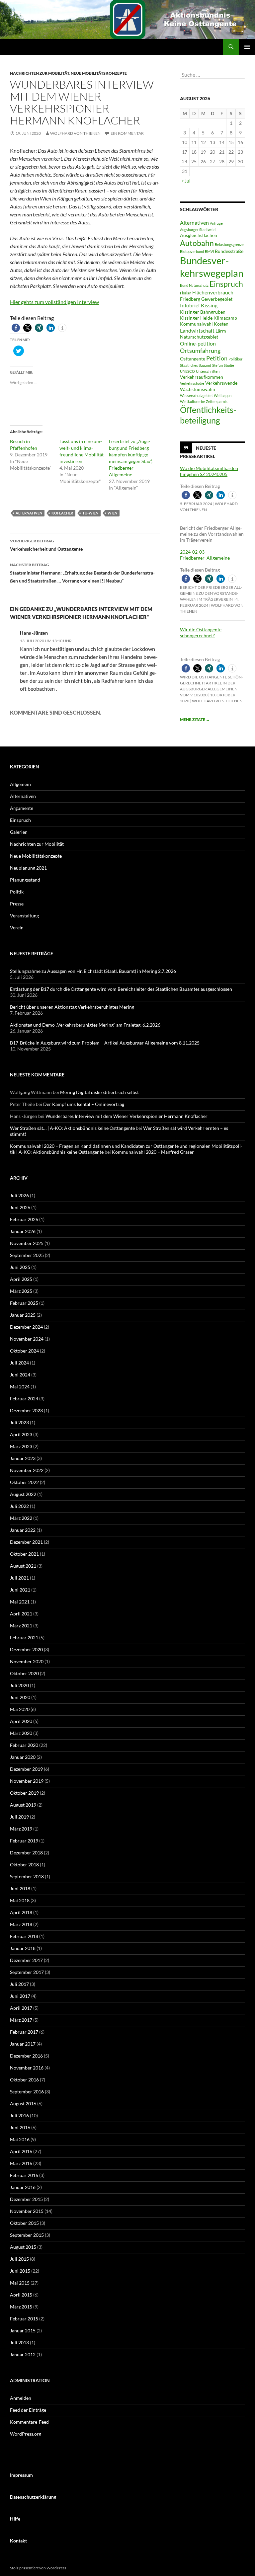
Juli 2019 (19, 1817)
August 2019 (23, 1805)
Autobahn (197, 243)
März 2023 (21, 1446)
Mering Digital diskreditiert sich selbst (99, 1092)
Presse (17, 904)
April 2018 (21, 1912)
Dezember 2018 (26, 1853)
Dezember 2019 (26, 1769)
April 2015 (21, 2295)
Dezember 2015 (26, 2199)
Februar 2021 (24, 1638)
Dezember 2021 (26, 1542)
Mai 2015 (20, 2283)
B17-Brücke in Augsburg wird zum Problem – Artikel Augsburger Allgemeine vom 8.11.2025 (105, 1043)
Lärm (221, 331)
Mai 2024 (20, 1387)
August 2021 (23, 1566)
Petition (217, 358)
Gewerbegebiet (217, 299)
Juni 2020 (20, 1697)
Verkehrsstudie (192, 383)
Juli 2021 (19, 1578)
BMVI (209, 251)
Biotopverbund (192, 251)
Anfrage (216, 223)
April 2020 (21, 1721)
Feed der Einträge (28, 2410)
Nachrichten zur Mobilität (40, 73)
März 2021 (21, 1626)
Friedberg (190, 299)
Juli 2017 (19, 1984)
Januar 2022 (23, 1530)
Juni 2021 (20, 1590)
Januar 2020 (23, 1757)
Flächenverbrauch (213, 292)
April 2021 (21, 1614)
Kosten (221, 324)
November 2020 (27, 1661)
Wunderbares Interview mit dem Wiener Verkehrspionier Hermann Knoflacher (127, 1116)
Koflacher (62, 513)
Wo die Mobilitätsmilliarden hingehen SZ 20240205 (209, 471)
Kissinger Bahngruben (203, 312)
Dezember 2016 (26, 2056)
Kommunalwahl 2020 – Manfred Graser (153, 1152)
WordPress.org (26, 2434)
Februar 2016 (24, 2175)
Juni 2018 (20, 1888)
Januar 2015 (23, 2331)
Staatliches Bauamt (196, 365)
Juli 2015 (19, 2259)
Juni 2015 (20, 2271)
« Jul (186, 181)
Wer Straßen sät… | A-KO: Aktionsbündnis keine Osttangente (72, 1128)
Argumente (22, 808)
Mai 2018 (20, 1900)
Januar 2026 (23, 1231)
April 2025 (21, 1279)
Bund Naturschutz (194, 285)
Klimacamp (225, 318)
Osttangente (193, 359)
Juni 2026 (20, 1207)
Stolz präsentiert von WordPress (38, 2568)
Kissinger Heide (196, 318)
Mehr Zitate (195, 719)
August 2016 (23, 2104)
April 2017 (21, 2008)
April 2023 (21, 1434)
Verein (17, 928)
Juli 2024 (19, 1363)
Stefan (217, 365)
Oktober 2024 (24, 1351)
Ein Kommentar (127, 133)
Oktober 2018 (24, 1865)
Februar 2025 (24, 1303)
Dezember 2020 (26, 1649)
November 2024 (27, 1339)
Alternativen (29, 513)
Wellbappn (223, 395)
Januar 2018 (23, 1948)
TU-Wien (90, 513)
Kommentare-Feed (29, 2422)
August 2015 (23, 2247)
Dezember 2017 (26, 1960)
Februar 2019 (24, 1841)
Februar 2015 (24, 2319)
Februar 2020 (24, 1745)
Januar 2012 (23, 2354)
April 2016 (21, 2151)
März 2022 (21, 1518)
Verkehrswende (221, 383)
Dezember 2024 (26, 1327)
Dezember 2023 (26, 1410)
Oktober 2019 (24, 1793)
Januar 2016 (23, 2187)
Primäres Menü (247, 47)
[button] (16, 328)
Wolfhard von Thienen (75, 133)
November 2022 (27, 1470)
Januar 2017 (23, 2044)
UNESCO (187, 371)
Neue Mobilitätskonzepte (99, 73)
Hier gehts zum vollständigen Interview (54, 302)
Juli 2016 (19, 2115)
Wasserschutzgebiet (196, 395)
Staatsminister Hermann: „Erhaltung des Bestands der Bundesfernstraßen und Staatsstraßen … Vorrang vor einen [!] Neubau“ (82, 573)
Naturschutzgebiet (199, 337)
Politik (17, 892)
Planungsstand (25, 880)
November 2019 (27, 1781)
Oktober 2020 (24, 1673)
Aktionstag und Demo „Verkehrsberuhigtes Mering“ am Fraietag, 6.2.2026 (85, 1025)
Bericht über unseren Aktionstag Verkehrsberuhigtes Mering (72, 1007)
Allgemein (20, 784)
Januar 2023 (23, 1458)
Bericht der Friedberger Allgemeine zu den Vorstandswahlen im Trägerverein (211, 593)
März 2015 (21, 2307)
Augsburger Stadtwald (198, 230)
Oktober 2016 (24, 2080)
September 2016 (27, 2092)
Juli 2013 (19, 2342)
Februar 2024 (24, 1399)
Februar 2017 (24, 2032)
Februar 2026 (24, 1219)
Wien (112, 513)
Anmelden (21, 2398)
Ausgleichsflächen (199, 235)
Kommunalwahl (196, 324)
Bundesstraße (229, 251)
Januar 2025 (23, 1315)
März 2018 (21, 1924)
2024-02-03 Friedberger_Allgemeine (205, 555)
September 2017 (27, 1972)
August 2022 (23, 1494)
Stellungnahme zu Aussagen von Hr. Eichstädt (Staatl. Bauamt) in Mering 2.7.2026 (93, 971)
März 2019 (21, 1829)
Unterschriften (208, 371)
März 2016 (21, 2163)
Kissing (209, 305)
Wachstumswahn (198, 389)
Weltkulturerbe (192, 401)
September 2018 (27, 1876)
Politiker (235, 359)
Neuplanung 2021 (28, 868)
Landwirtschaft (197, 330)
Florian (186, 293)
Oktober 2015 (24, 2223)
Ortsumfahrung (200, 351)
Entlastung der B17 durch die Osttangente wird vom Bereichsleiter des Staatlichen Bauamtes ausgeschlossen (121, 989)
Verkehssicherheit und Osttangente (46, 545)
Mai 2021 (20, 1602)
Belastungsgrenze (229, 244)
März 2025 (21, 1291)
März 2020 (21, 1733)
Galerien (19, 832)
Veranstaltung (24, 916)
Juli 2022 (19, 1506)
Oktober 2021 (24, 1554)
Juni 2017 (20, 1996)
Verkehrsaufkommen (202, 377)
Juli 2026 (19, 1195)
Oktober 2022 (24, 1482)
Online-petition (198, 343)
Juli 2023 (19, 1422)
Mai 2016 (20, 2139)
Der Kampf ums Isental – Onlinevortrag (84, 1104)
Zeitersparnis (217, 401)
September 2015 (27, 2235)
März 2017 (21, 2020)
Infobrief (190, 305)
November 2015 (27, 2211)
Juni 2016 (20, 2127)
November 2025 (27, 1243)
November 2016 (27, 2068)
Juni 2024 (20, 1375)
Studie (229, 365)
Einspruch (226, 284)
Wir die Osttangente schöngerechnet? (201, 632)
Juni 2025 (20, 1267)
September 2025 (27, 1255)
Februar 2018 (24, 1936)
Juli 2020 (19, 1685)
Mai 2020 (20, 1709)
